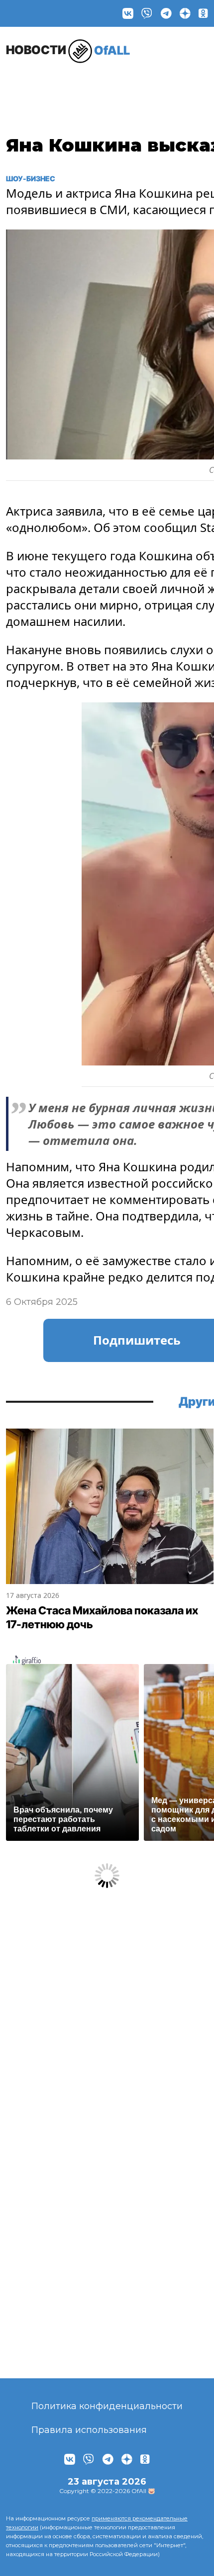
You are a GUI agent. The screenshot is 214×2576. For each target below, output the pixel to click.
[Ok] (203, 13)
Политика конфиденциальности (107, 2406)
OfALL (68, 50)
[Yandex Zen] (185, 13)
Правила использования (89, 2430)
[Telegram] (166, 13)
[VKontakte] (128, 13)
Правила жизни (85, 87)
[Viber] (147, 13)
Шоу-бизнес (31, 87)
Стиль (137, 82)
